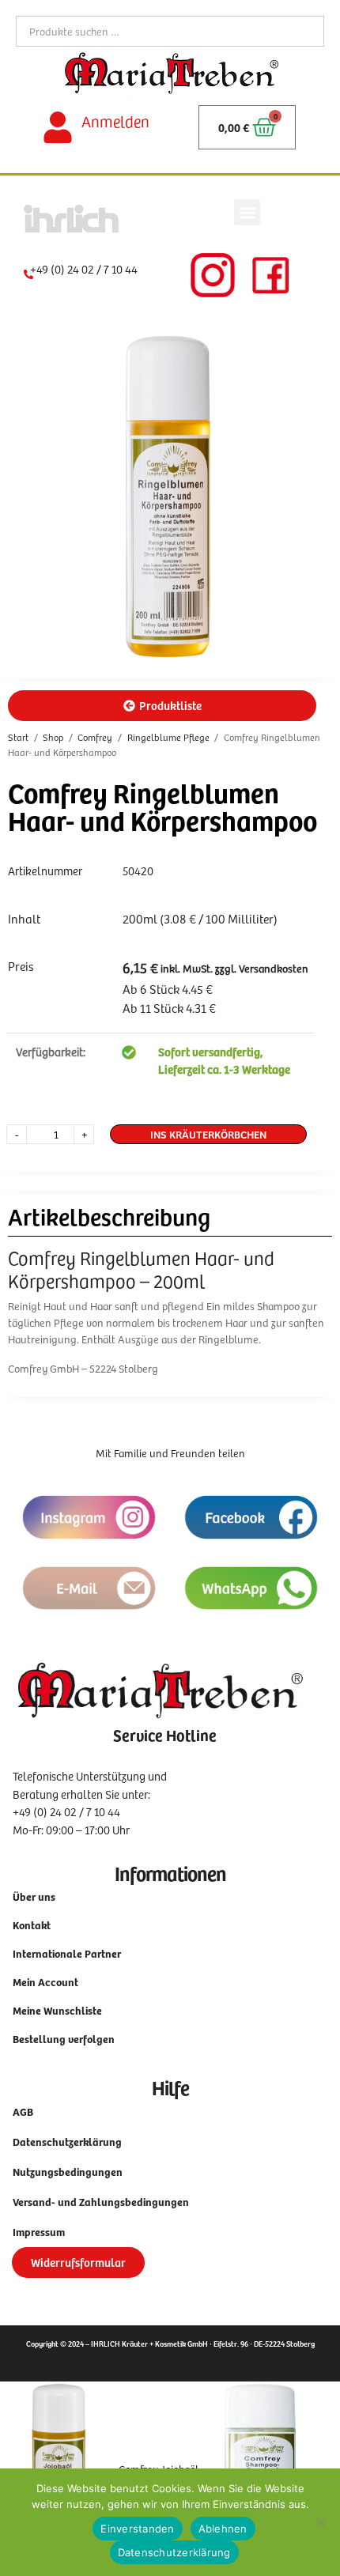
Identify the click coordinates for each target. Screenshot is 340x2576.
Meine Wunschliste (57, 2010)
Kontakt (32, 1925)
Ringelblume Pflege (168, 737)
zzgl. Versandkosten (261, 968)
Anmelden (115, 121)
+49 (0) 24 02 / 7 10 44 (84, 269)
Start (18, 737)
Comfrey (95, 737)
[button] (247, 212)
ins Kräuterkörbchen (208, 1134)
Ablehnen (223, 2529)
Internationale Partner (67, 1953)
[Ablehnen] (320, 2522)
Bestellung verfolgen (64, 2039)
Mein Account (45, 1982)
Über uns (34, 1896)
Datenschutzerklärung (67, 2142)
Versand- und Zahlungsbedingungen (101, 2202)
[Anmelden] (58, 127)
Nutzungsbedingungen (68, 2172)
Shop (53, 737)
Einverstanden (137, 2529)
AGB (23, 2111)
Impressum (39, 2232)
